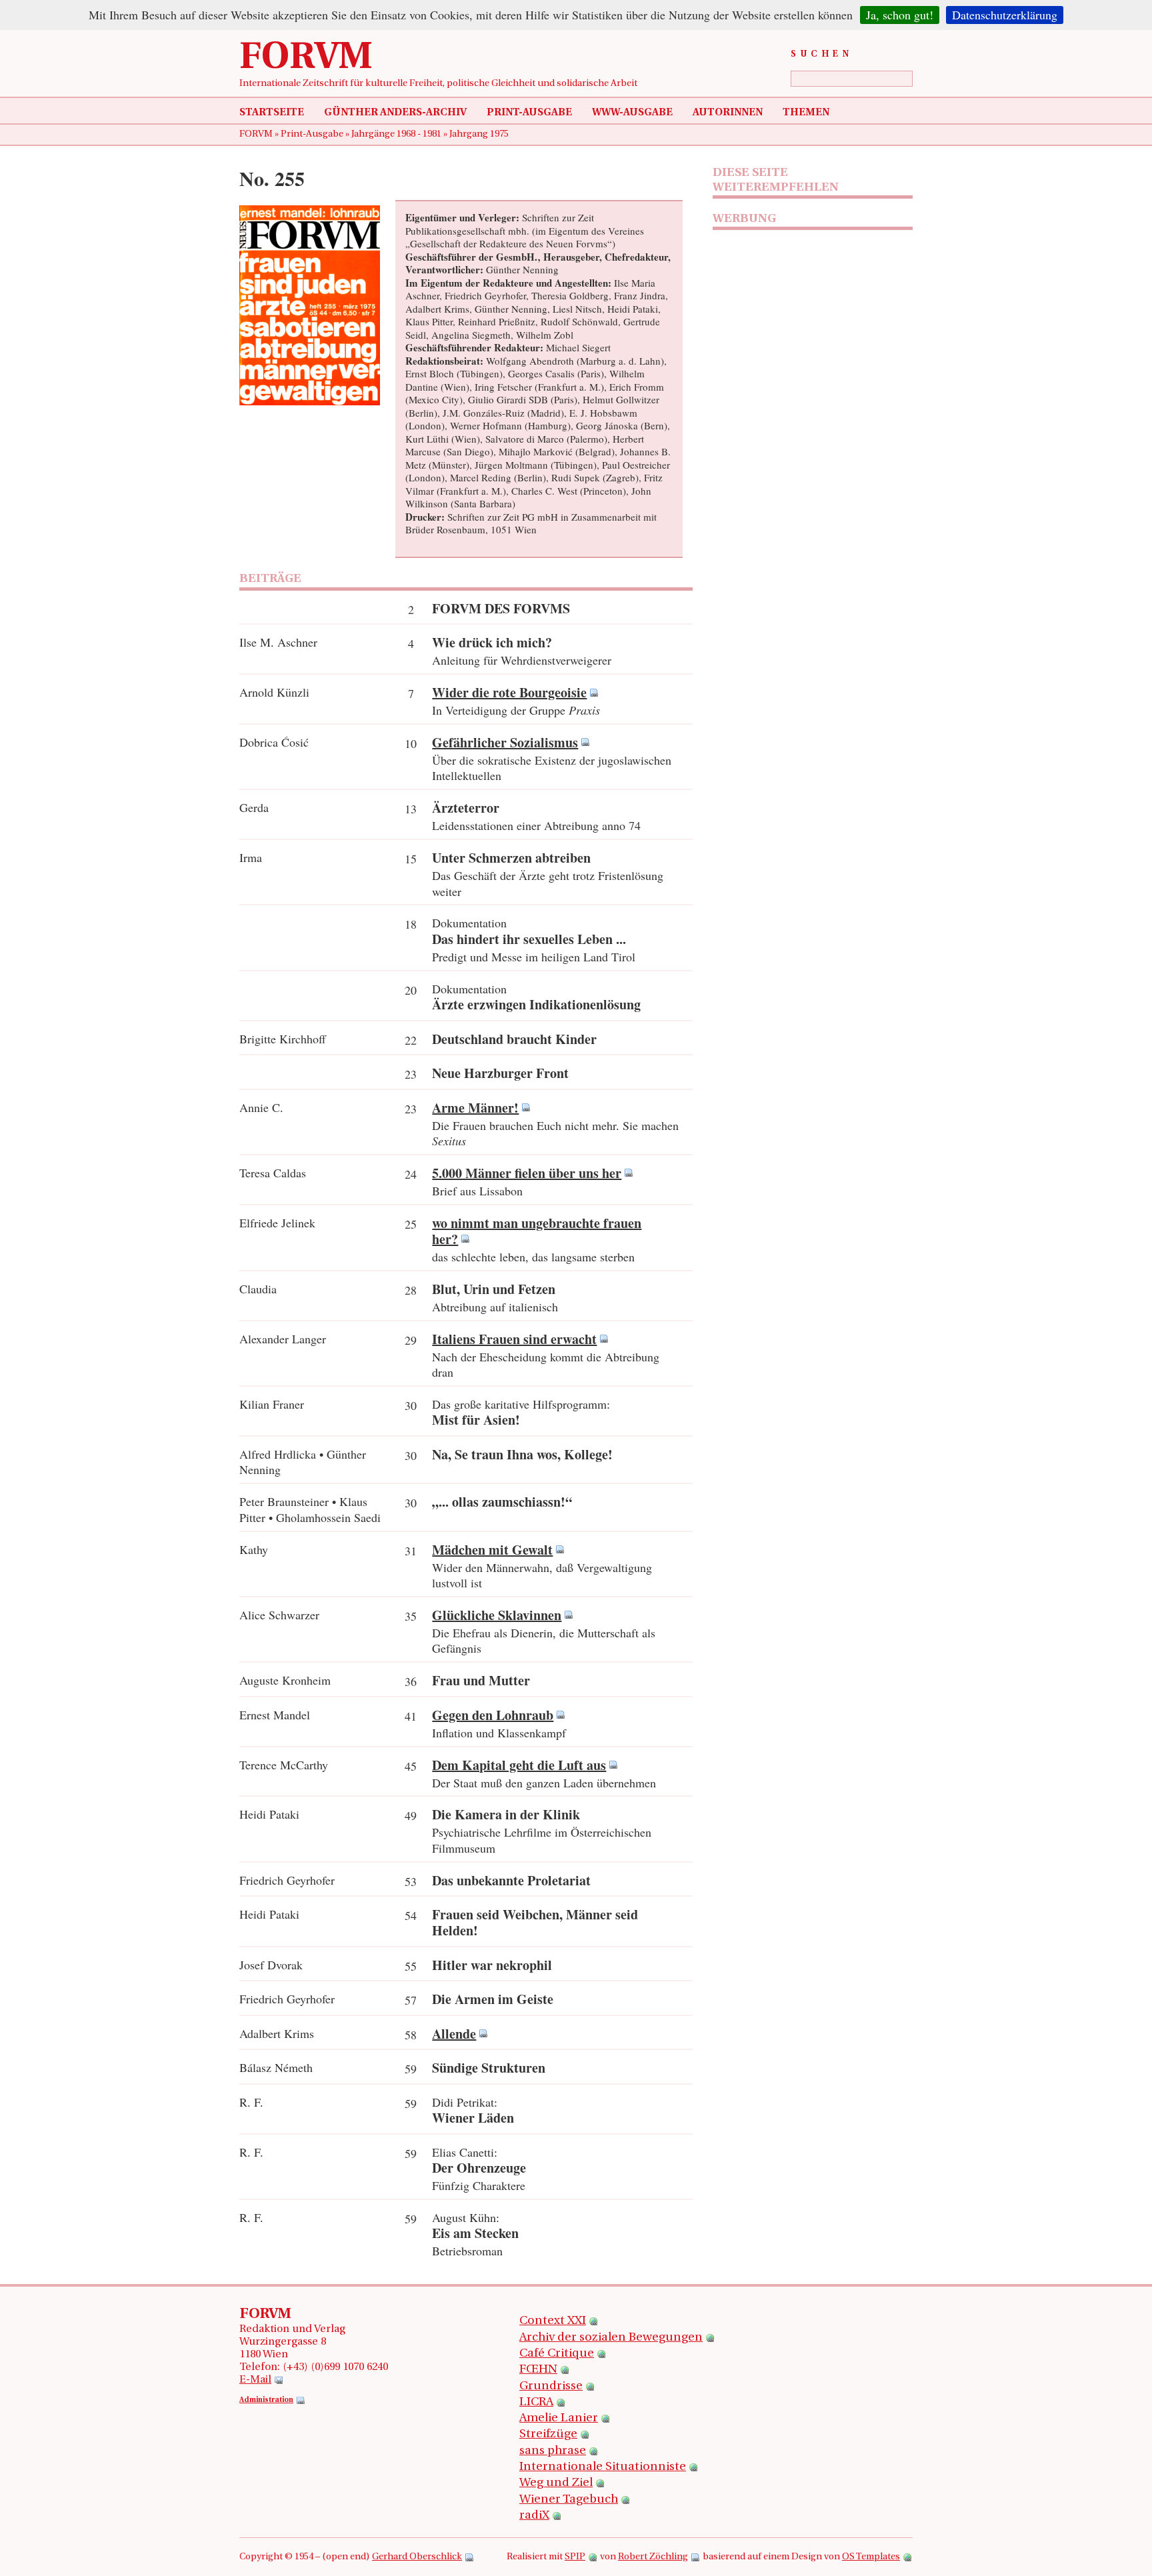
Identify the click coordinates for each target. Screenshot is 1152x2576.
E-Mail (255, 2380)
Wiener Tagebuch (569, 2500)
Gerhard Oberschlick (417, 2557)
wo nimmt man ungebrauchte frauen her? (537, 1231)
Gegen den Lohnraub (493, 1715)
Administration (266, 2400)
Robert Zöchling (653, 2557)
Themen (806, 113)
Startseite (272, 113)
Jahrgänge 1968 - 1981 (397, 134)
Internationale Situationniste (603, 2467)
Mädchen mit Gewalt (492, 1550)
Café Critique (557, 2354)
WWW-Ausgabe (632, 113)
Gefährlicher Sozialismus (505, 742)
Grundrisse (551, 2387)
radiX (534, 2516)
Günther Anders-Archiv (395, 113)
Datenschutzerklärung (1005, 15)
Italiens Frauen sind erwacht (514, 1339)
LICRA (536, 2403)
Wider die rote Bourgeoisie (509, 692)
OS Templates (871, 2557)
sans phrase (553, 2451)
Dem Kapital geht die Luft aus (519, 1765)
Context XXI (553, 2321)
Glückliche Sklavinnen (497, 1615)
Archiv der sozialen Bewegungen (611, 2338)
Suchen (822, 54)
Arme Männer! (475, 1108)
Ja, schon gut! (900, 15)
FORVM (306, 59)
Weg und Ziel (556, 2483)
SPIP (575, 2557)
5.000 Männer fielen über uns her (527, 1173)
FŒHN (538, 2370)
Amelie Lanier (559, 2419)
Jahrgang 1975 (479, 134)
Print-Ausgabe (529, 113)
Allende (454, 2034)
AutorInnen (728, 113)
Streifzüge (548, 2435)
